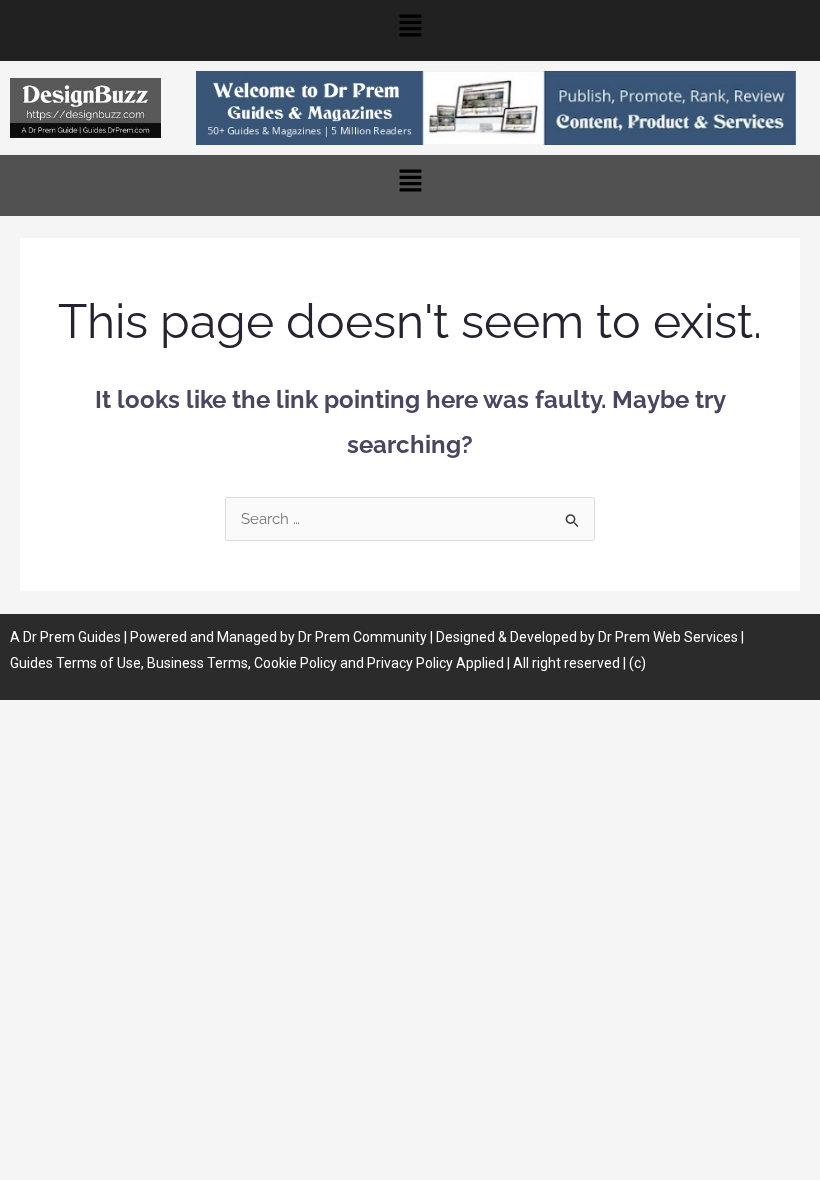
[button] (410, 30)
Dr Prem (47, 637)
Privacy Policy (410, 663)
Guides (99, 637)
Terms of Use (98, 663)
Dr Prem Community (362, 637)
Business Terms (197, 663)
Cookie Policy (297, 663)
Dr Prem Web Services (668, 637)
